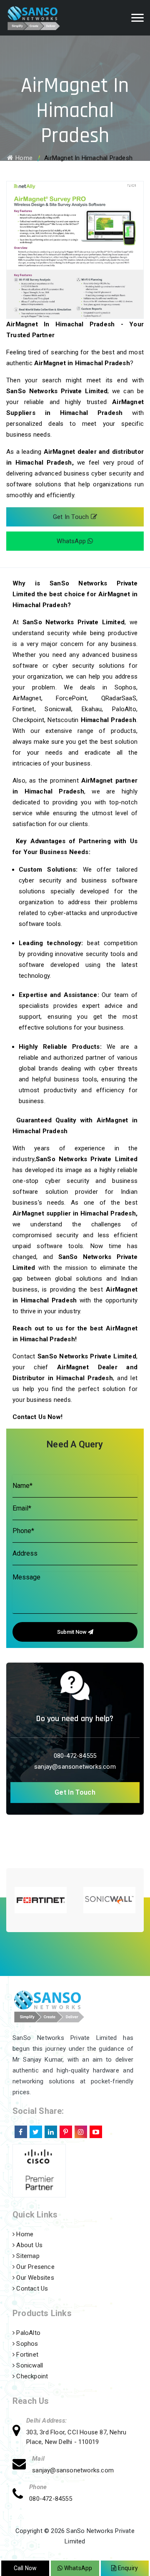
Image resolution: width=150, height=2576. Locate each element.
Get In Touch (72, 517)
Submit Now (72, 1632)
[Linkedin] (50, 2130)
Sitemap (27, 2256)
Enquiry (127, 2568)
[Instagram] (80, 2130)
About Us (29, 2245)
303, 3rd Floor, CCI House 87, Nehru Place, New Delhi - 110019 (76, 2437)
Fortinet (26, 2355)
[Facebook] (20, 2130)
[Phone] (21, 2495)
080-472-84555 (75, 1756)
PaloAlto (27, 2333)
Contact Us (31, 2289)
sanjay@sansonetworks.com (75, 1767)
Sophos (26, 2344)
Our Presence (35, 2267)
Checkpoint (31, 2376)
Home (24, 158)
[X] (35, 2130)
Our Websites (34, 2278)
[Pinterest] (65, 2130)
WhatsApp (72, 541)
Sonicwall (29, 2365)
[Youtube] (95, 2130)
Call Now (25, 2568)
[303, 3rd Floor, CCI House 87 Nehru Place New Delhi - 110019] (19, 2432)
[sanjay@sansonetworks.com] (22, 2465)
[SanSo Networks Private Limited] (43, 18)
